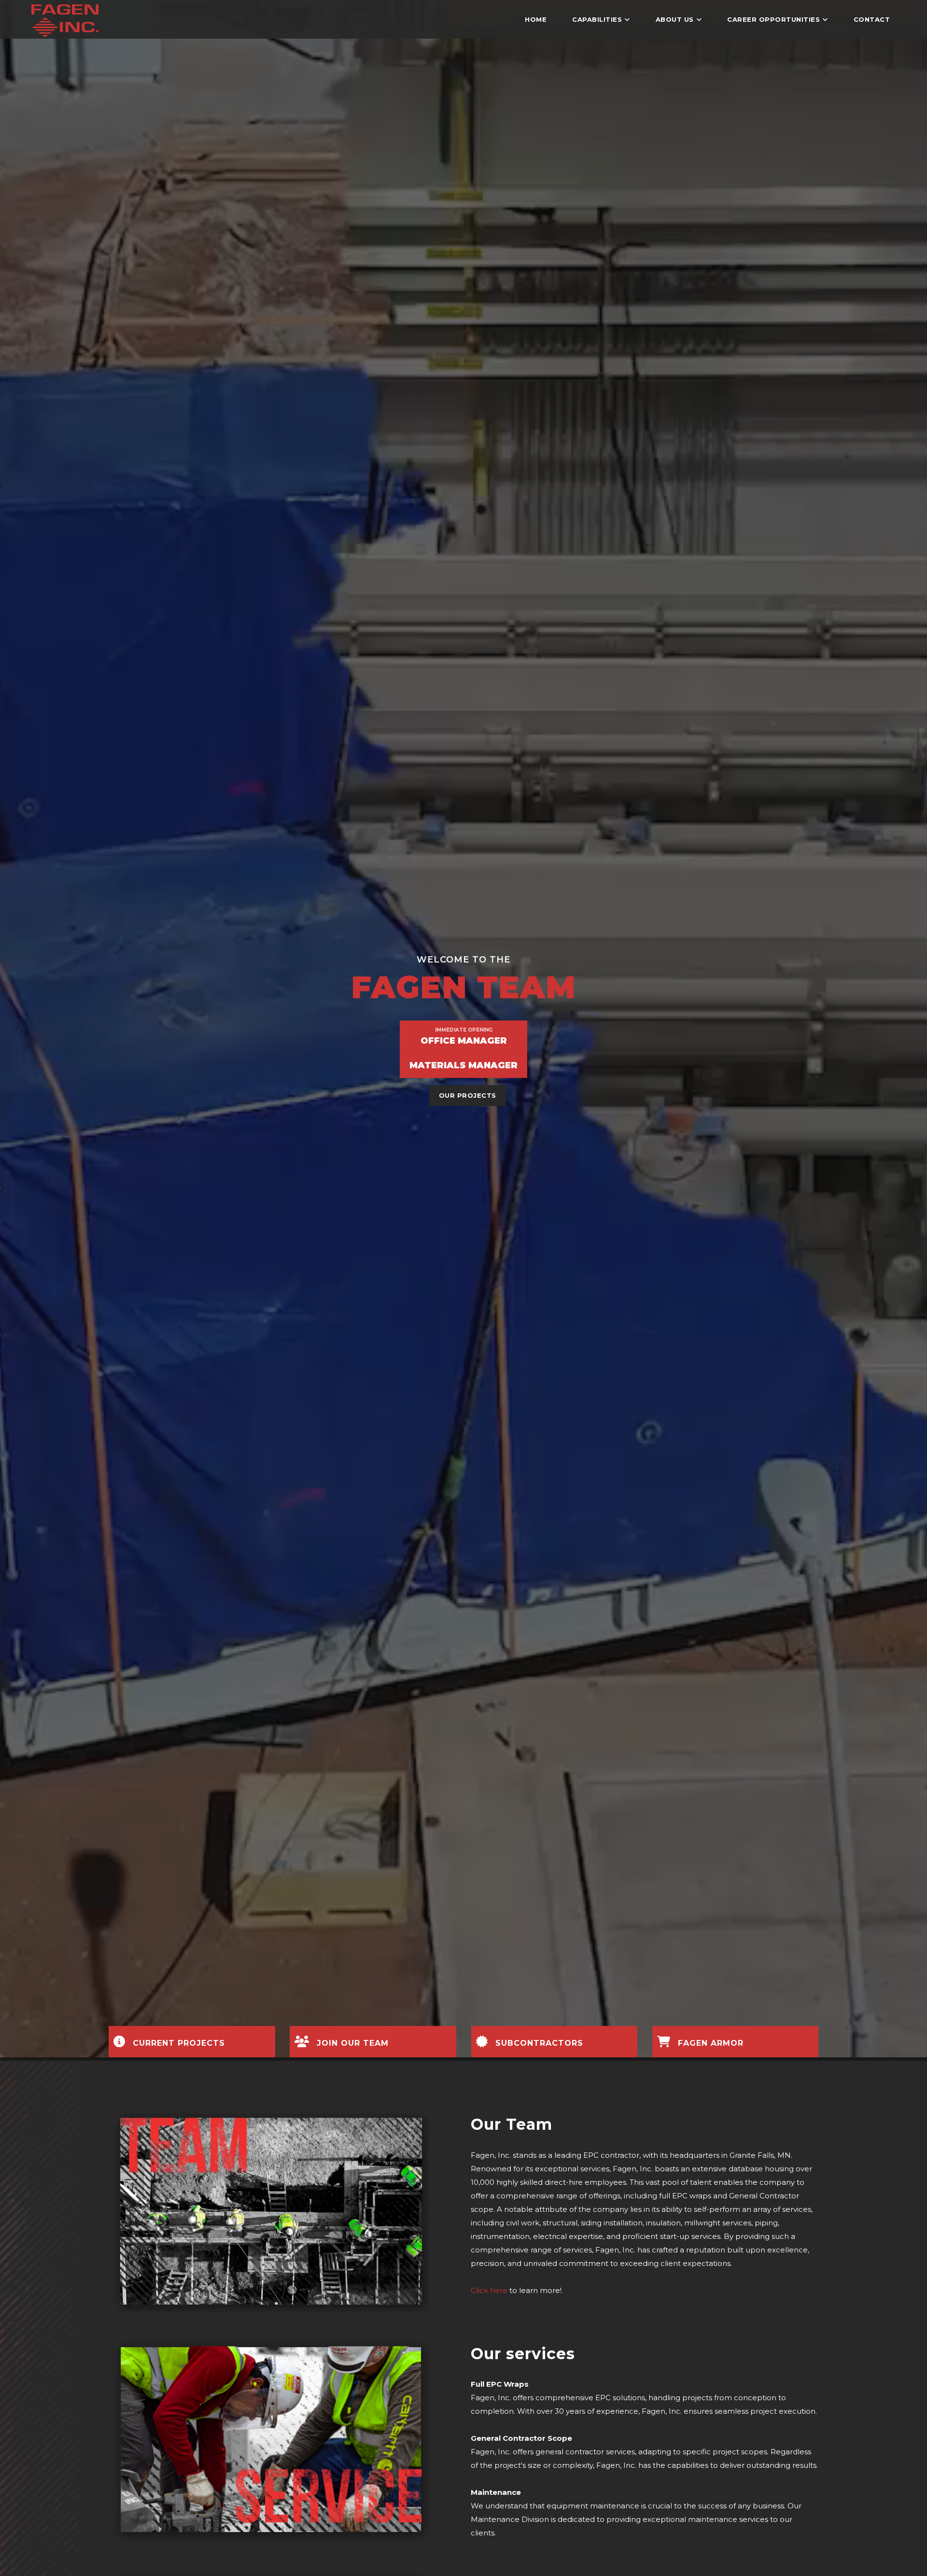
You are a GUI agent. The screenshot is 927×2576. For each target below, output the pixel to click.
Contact (872, 19)
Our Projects (468, 1095)
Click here (489, 2290)
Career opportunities (773, 19)
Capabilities (597, 19)
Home (536, 19)
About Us (675, 19)
